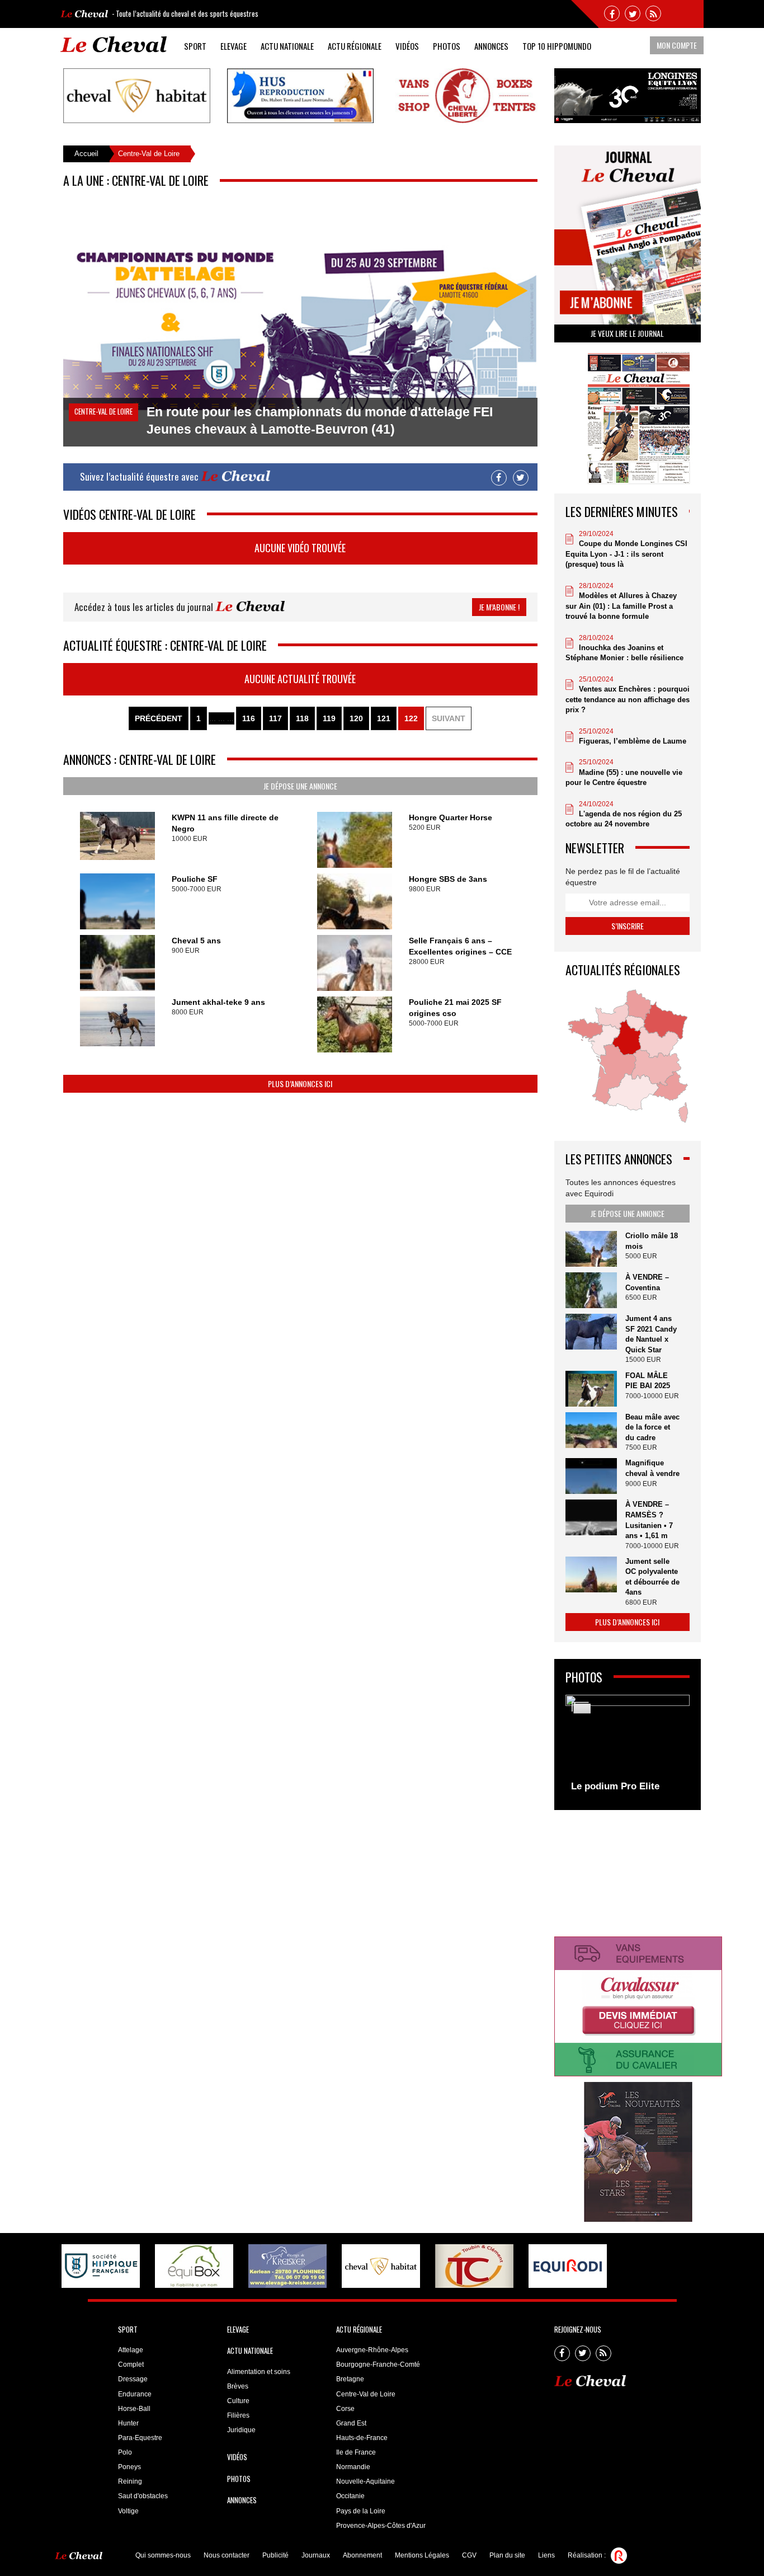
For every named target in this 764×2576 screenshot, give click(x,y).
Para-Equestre (140, 2438)
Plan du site (507, 2555)
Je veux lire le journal (627, 333)
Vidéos (407, 46)
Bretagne (350, 2379)
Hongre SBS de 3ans (448, 879)
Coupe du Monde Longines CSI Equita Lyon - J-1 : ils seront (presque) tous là (626, 554)
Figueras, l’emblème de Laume (633, 741)
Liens (546, 2555)
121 (384, 718)
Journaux (316, 2555)
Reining (130, 2481)
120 (356, 718)
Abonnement (362, 2555)
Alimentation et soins (259, 2372)
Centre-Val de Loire (366, 2394)
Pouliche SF (195, 879)
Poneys (129, 2467)
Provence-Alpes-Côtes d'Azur (381, 2526)
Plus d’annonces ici (300, 1083)
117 (275, 718)
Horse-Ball (134, 2409)
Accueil (86, 154)
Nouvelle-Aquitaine (366, 2481)
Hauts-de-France (362, 2438)
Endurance (135, 2394)
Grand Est (351, 2423)
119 (329, 718)
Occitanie (350, 2496)
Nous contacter (227, 2555)
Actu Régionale (355, 46)
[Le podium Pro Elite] (628, 1747)
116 (249, 718)
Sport (195, 46)
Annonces (491, 46)
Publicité (275, 2555)
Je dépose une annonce (300, 786)
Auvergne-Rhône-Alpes (372, 2350)
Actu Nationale (287, 46)
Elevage (234, 46)
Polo (125, 2452)
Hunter (128, 2423)
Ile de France (356, 2452)
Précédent (159, 718)
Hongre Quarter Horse (451, 817)
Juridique (241, 2430)
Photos (447, 46)
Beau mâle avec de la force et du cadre (652, 1427)
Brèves (238, 2386)
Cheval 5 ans (196, 941)
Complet (131, 2365)
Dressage (133, 2379)
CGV (469, 2555)
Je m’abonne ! (499, 607)
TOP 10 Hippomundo (557, 46)
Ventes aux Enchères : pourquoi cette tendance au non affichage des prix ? (628, 699)
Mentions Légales (422, 2555)
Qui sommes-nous (163, 2555)
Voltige (128, 2511)
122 (411, 718)
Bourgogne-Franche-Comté (378, 2365)
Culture (238, 2401)
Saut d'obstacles (143, 2496)
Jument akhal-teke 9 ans (218, 1002)
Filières (238, 2415)
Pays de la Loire (361, 2511)
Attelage (131, 2350)
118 (302, 718)
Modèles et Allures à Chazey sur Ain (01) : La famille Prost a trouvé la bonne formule (621, 606)
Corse (345, 2409)
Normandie (353, 2467)
